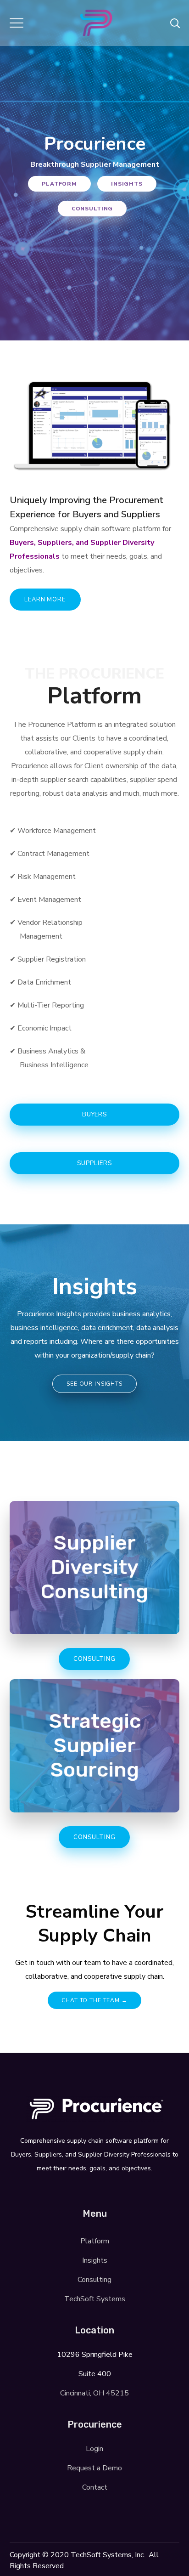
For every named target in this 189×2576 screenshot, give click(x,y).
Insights (127, 184)
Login (94, 2449)
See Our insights (94, 1384)
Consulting (92, 209)
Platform (59, 184)
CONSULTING (94, 1659)
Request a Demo (94, 2468)
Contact (95, 2487)
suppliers (94, 1163)
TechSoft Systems (95, 2299)
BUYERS (94, 1115)
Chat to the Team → (94, 2000)
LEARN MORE (45, 600)
